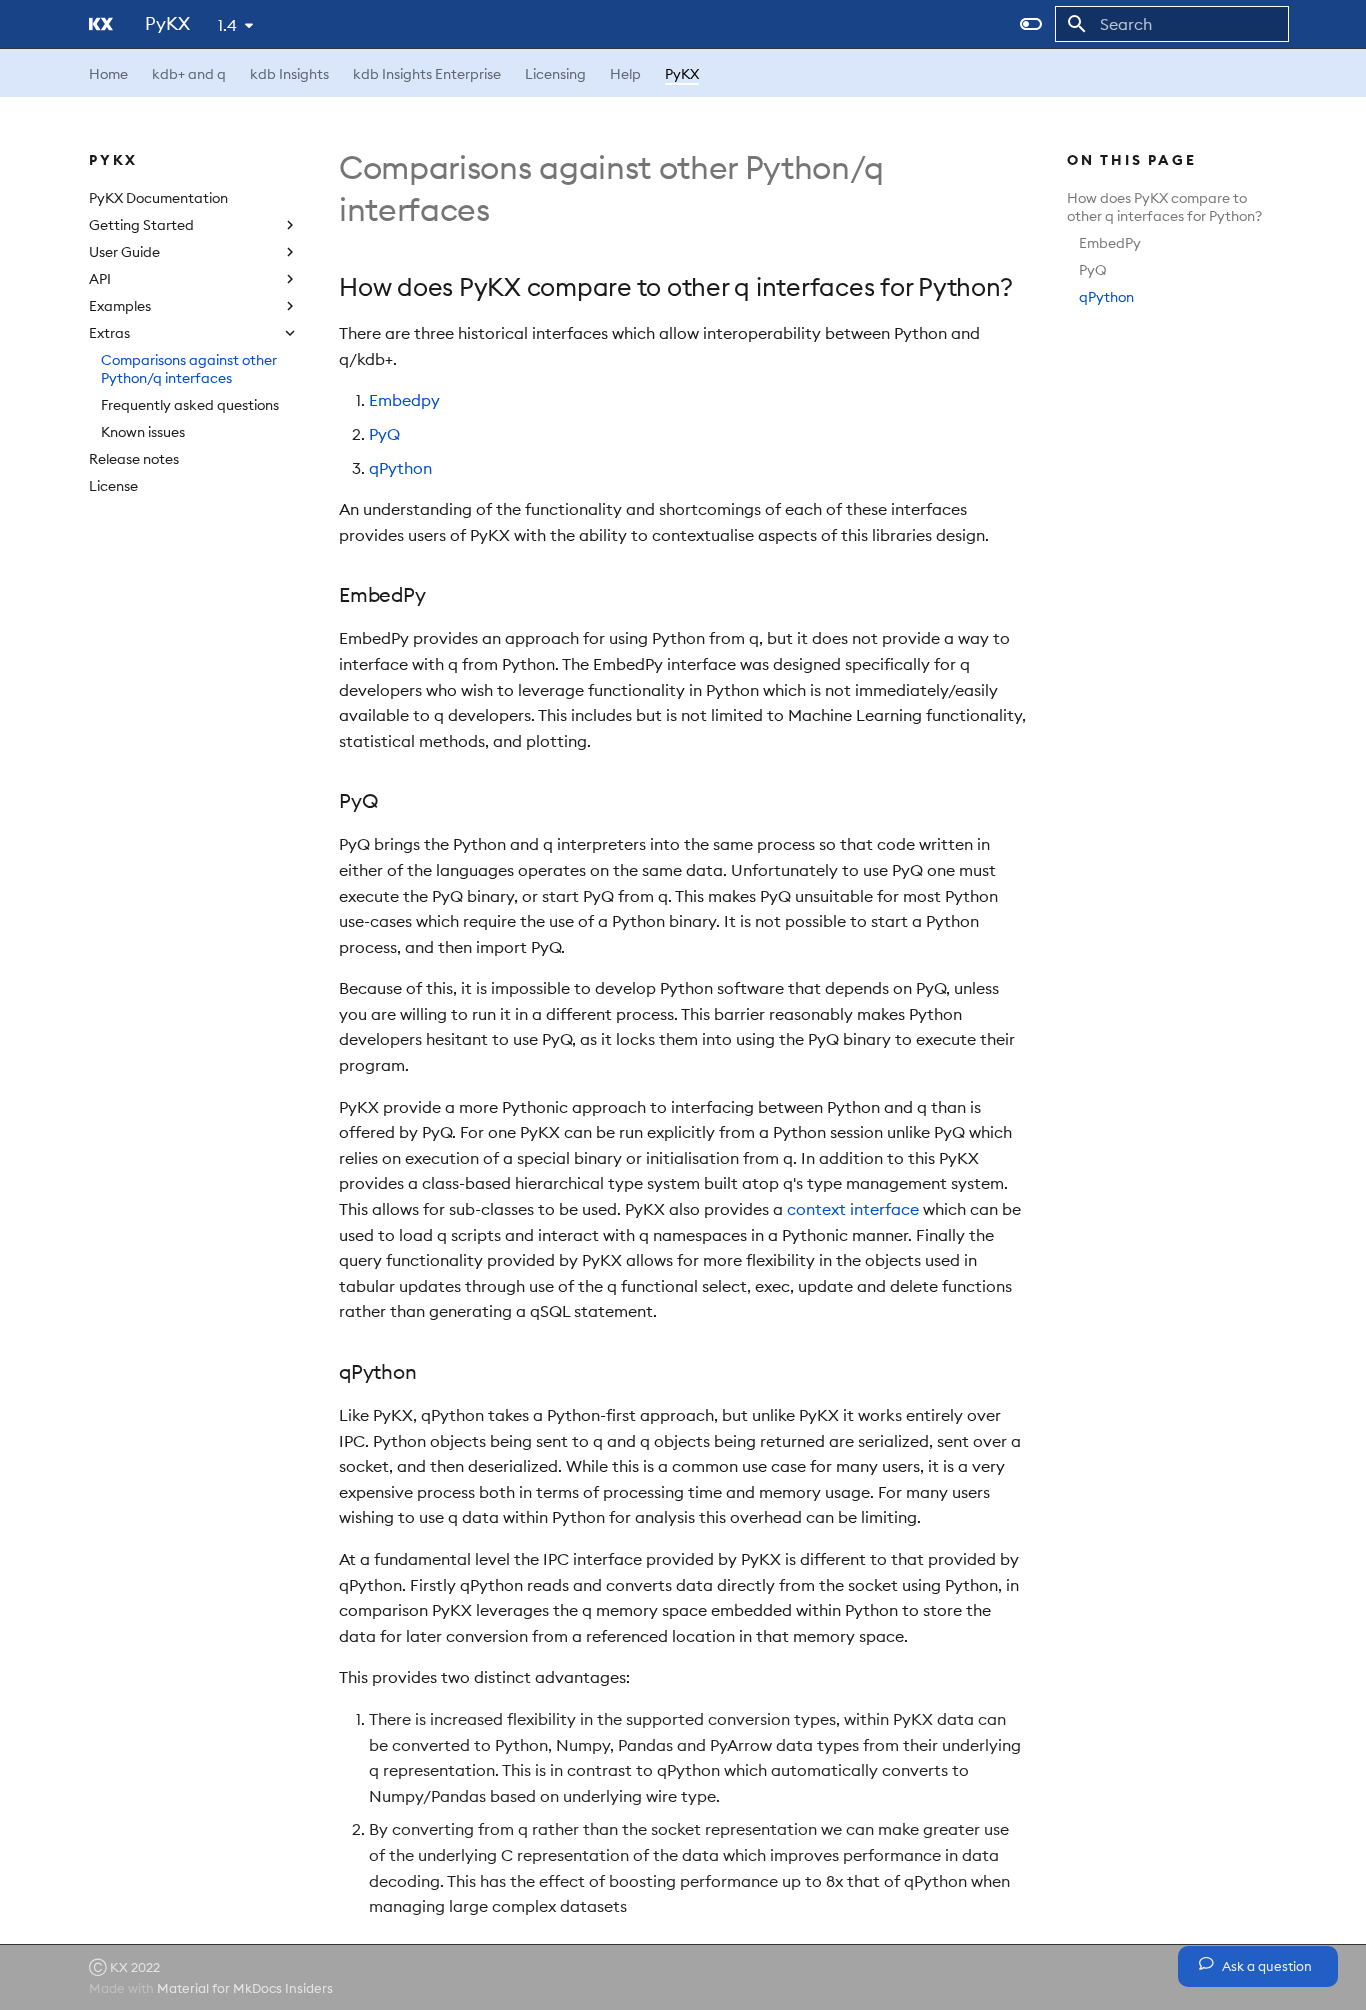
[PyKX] (101, 24)
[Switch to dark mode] (1031, 24)
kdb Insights (289, 74)
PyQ (1093, 270)
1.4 (227, 25)
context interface (853, 1209)
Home (108, 74)
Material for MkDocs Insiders (245, 1988)
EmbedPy (1110, 243)
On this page (1132, 160)
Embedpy (404, 400)
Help (625, 74)
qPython (1106, 297)
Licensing (555, 74)
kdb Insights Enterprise (427, 74)
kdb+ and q (189, 74)
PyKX (682, 74)
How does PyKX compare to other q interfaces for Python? (1164, 207)
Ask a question (1265, 1966)
